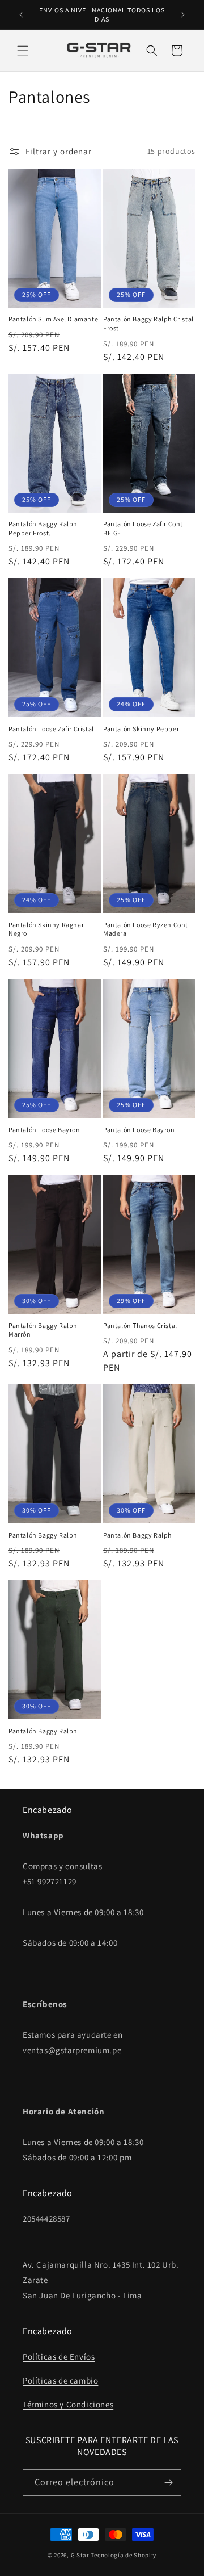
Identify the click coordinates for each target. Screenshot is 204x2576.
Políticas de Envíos (59, 2357)
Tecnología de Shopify (124, 2555)
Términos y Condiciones (68, 2404)
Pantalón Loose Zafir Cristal (51, 729)
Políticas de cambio (60, 2380)
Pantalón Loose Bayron (44, 1130)
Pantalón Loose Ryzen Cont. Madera (147, 929)
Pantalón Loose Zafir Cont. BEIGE (144, 528)
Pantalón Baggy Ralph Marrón (43, 1330)
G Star (80, 2555)
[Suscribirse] (168, 2483)
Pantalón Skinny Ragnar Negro (46, 929)
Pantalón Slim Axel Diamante (53, 319)
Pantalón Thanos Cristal (140, 1325)
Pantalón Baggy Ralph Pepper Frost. (43, 528)
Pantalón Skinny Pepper (141, 729)
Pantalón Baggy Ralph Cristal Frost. (148, 323)
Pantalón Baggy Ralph (43, 1535)
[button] (23, 51)
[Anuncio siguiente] (183, 15)
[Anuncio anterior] (21, 15)
